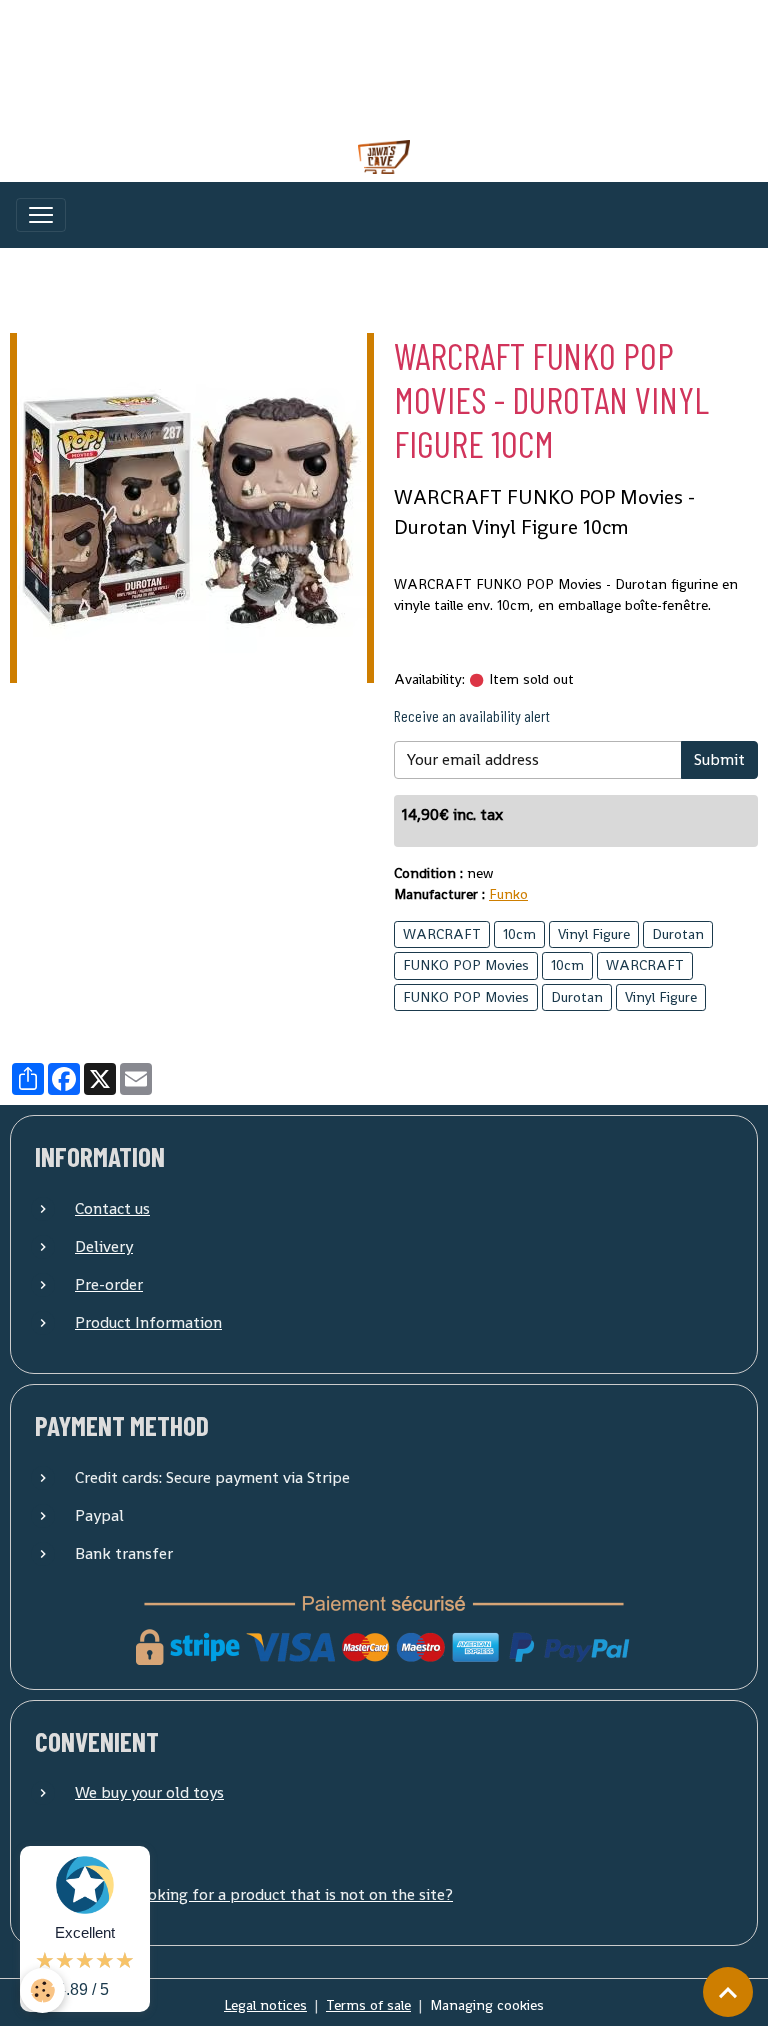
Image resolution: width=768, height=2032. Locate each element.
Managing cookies (487, 2005)
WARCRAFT (442, 934)
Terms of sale (368, 2005)
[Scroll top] (728, 1992)
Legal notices (265, 2005)
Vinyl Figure (594, 934)
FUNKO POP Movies (466, 965)
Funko (508, 894)
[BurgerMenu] (41, 215)
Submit (719, 759)
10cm (519, 934)
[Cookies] (42, 1990)
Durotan (678, 934)
